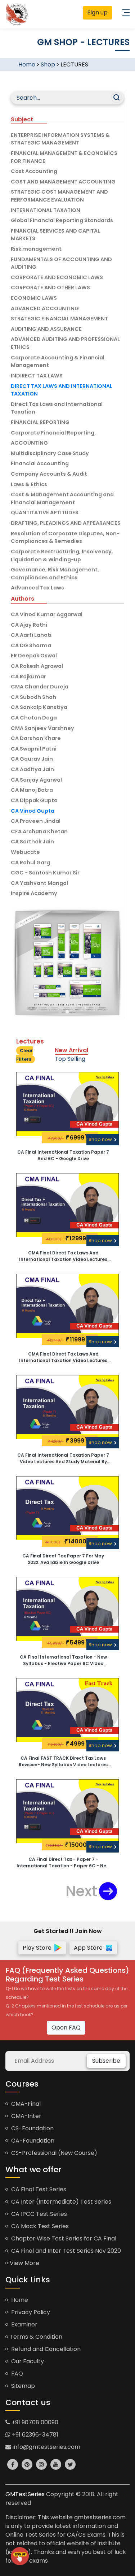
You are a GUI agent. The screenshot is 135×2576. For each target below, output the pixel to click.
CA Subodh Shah (33, 697)
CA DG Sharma (31, 645)
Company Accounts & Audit (49, 474)
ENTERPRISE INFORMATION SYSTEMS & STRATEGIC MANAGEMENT (60, 139)
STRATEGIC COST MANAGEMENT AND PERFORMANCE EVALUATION (59, 196)
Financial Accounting (40, 463)
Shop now (101, 1139)
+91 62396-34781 (34, 2435)
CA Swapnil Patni (34, 749)
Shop (48, 64)
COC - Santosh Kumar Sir (45, 873)
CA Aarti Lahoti (31, 635)
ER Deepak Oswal (34, 656)
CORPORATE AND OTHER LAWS (50, 288)
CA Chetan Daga (34, 718)
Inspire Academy (34, 893)
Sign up (98, 12)
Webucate (25, 852)
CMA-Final (25, 2104)
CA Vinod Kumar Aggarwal (47, 614)
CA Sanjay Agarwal (36, 780)
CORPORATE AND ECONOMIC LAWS (57, 277)
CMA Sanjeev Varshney (42, 728)
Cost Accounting (34, 171)
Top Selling (70, 1059)
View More (24, 2263)
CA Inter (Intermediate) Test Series (60, 2202)
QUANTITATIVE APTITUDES (45, 513)
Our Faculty (27, 2361)
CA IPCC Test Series (38, 2214)
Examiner (24, 2324)
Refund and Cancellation (45, 2349)
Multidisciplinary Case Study (50, 453)
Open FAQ (66, 2028)
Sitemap (22, 2386)
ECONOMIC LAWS (34, 298)
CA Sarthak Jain (32, 842)
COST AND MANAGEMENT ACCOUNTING (63, 182)
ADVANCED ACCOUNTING (45, 308)
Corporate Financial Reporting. (53, 433)
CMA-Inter (26, 2116)
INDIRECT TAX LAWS (37, 376)
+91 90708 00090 (34, 2422)
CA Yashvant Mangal (39, 883)
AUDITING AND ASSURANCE (46, 329)
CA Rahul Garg (30, 863)
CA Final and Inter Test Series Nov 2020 (65, 2251)
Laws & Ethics (29, 484)
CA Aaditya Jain (32, 769)
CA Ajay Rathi (29, 625)
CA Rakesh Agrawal (37, 666)
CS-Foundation (32, 2128)
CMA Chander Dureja (40, 687)
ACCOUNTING (29, 443)
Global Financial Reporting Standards (62, 220)
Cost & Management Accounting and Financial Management (62, 498)
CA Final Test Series (38, 2189)
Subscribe (106, 2061)
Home (27, 64)
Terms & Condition (36, 2337)
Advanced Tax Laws (37, 588)
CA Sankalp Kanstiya (39, 707)
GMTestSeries (25, 2494)
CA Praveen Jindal (36, 821)
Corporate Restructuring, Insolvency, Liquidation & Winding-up (62, 556)
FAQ (16, 2374)
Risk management (36, 249)
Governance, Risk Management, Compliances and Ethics (55, 574)
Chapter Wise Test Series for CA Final (63, 2238)
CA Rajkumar (28, 677)
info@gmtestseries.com (46, 2447)
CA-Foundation (32, 2141)
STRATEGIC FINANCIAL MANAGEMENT (59, 319)
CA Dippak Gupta (34, 800)
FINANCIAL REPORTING (40, 422)
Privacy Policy (30, 2312)
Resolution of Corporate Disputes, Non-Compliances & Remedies (65, 537)
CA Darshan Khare (36, 738)
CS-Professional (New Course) (53, 2153)
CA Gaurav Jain (32, 759)
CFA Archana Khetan (39, 831)
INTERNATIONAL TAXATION (46, 210)
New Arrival (71, 1050)
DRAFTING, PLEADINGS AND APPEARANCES (66, 523)
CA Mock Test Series (39, 2226)
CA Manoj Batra (32, 790)
